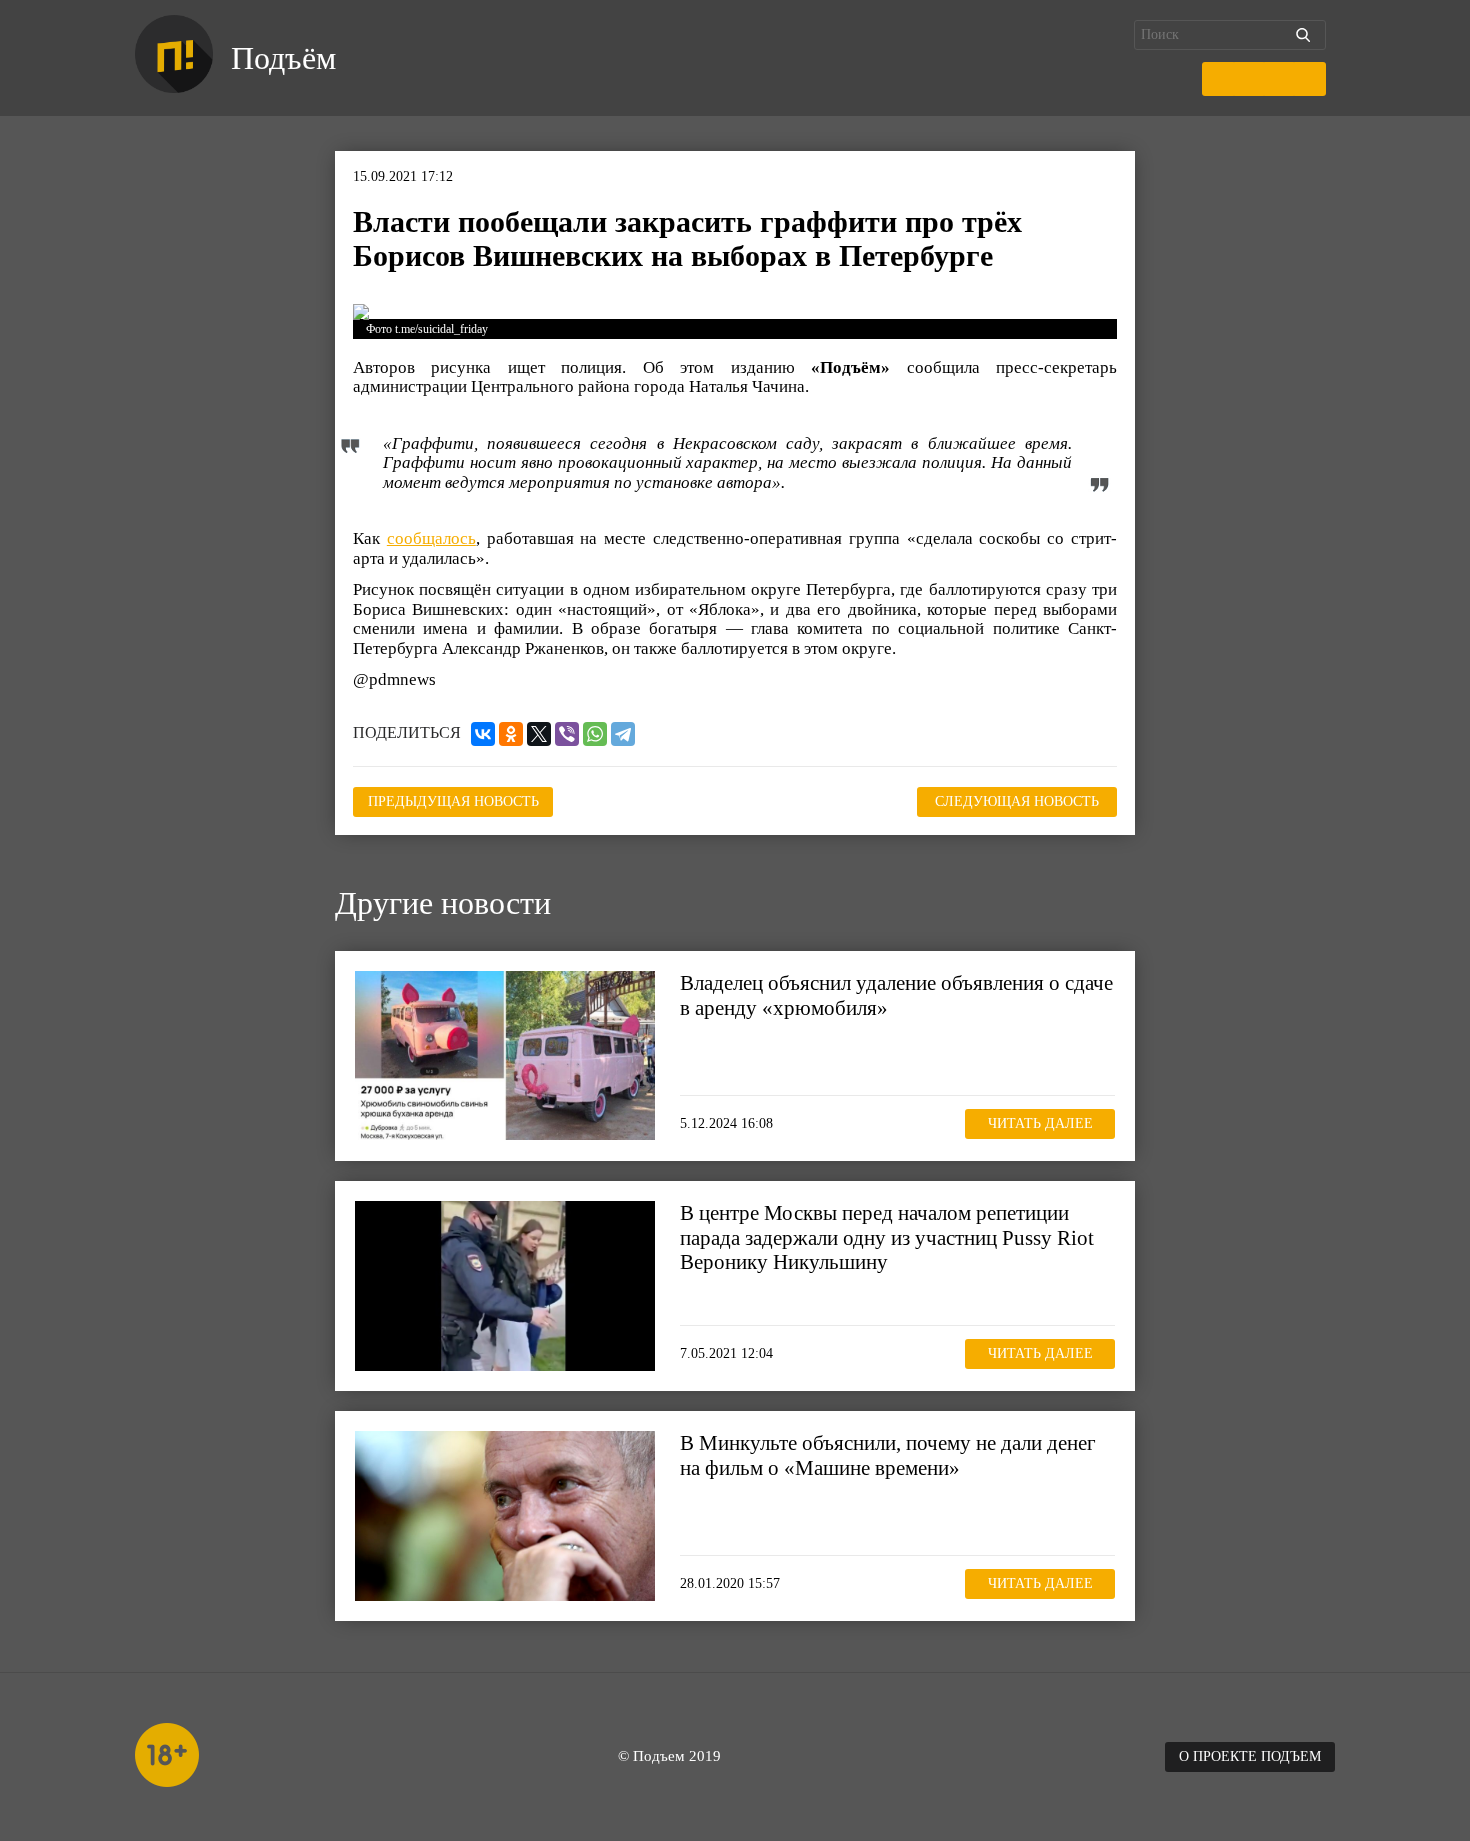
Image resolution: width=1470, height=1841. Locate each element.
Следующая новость (1017, 801)
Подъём (283, 58)
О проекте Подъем (1250, 1756)
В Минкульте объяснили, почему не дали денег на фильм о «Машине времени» (888, 1455)
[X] (539, 734)
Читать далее (1040, 1123)
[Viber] (567, 734)
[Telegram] (623, 734)
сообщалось (431, 538)
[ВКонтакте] (483, 734)
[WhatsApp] (595, 734)
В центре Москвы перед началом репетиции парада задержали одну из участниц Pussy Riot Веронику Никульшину (887, 1237)
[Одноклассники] (511, 734)
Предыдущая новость (453, 801)
